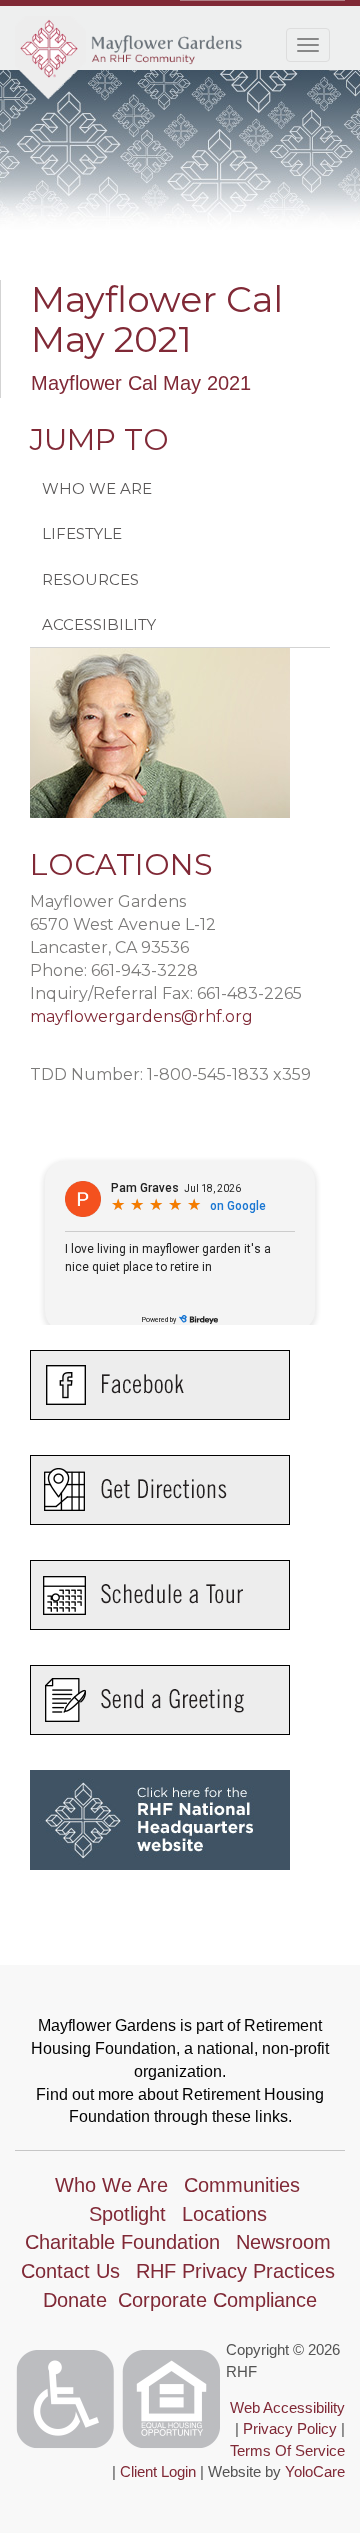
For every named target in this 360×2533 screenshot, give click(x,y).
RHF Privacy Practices (235, 2271)
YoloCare (315, 2471)
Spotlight (127, 2214)
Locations (224, 2214)
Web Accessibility (287, 2407)
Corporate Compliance (217, 2300)
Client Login (158, 2471)
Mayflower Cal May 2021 (141, 383)
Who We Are (97, 488)
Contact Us (70, 2271)
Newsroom (283, 2242)
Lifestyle (82, 533)
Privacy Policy (290, 2428)
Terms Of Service (287, 2450)
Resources (90, 579)
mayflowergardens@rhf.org (141, 1016)
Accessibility (99, 624)
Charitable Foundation (122, 2242)
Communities (242, 2185)
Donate (75, 2300)
